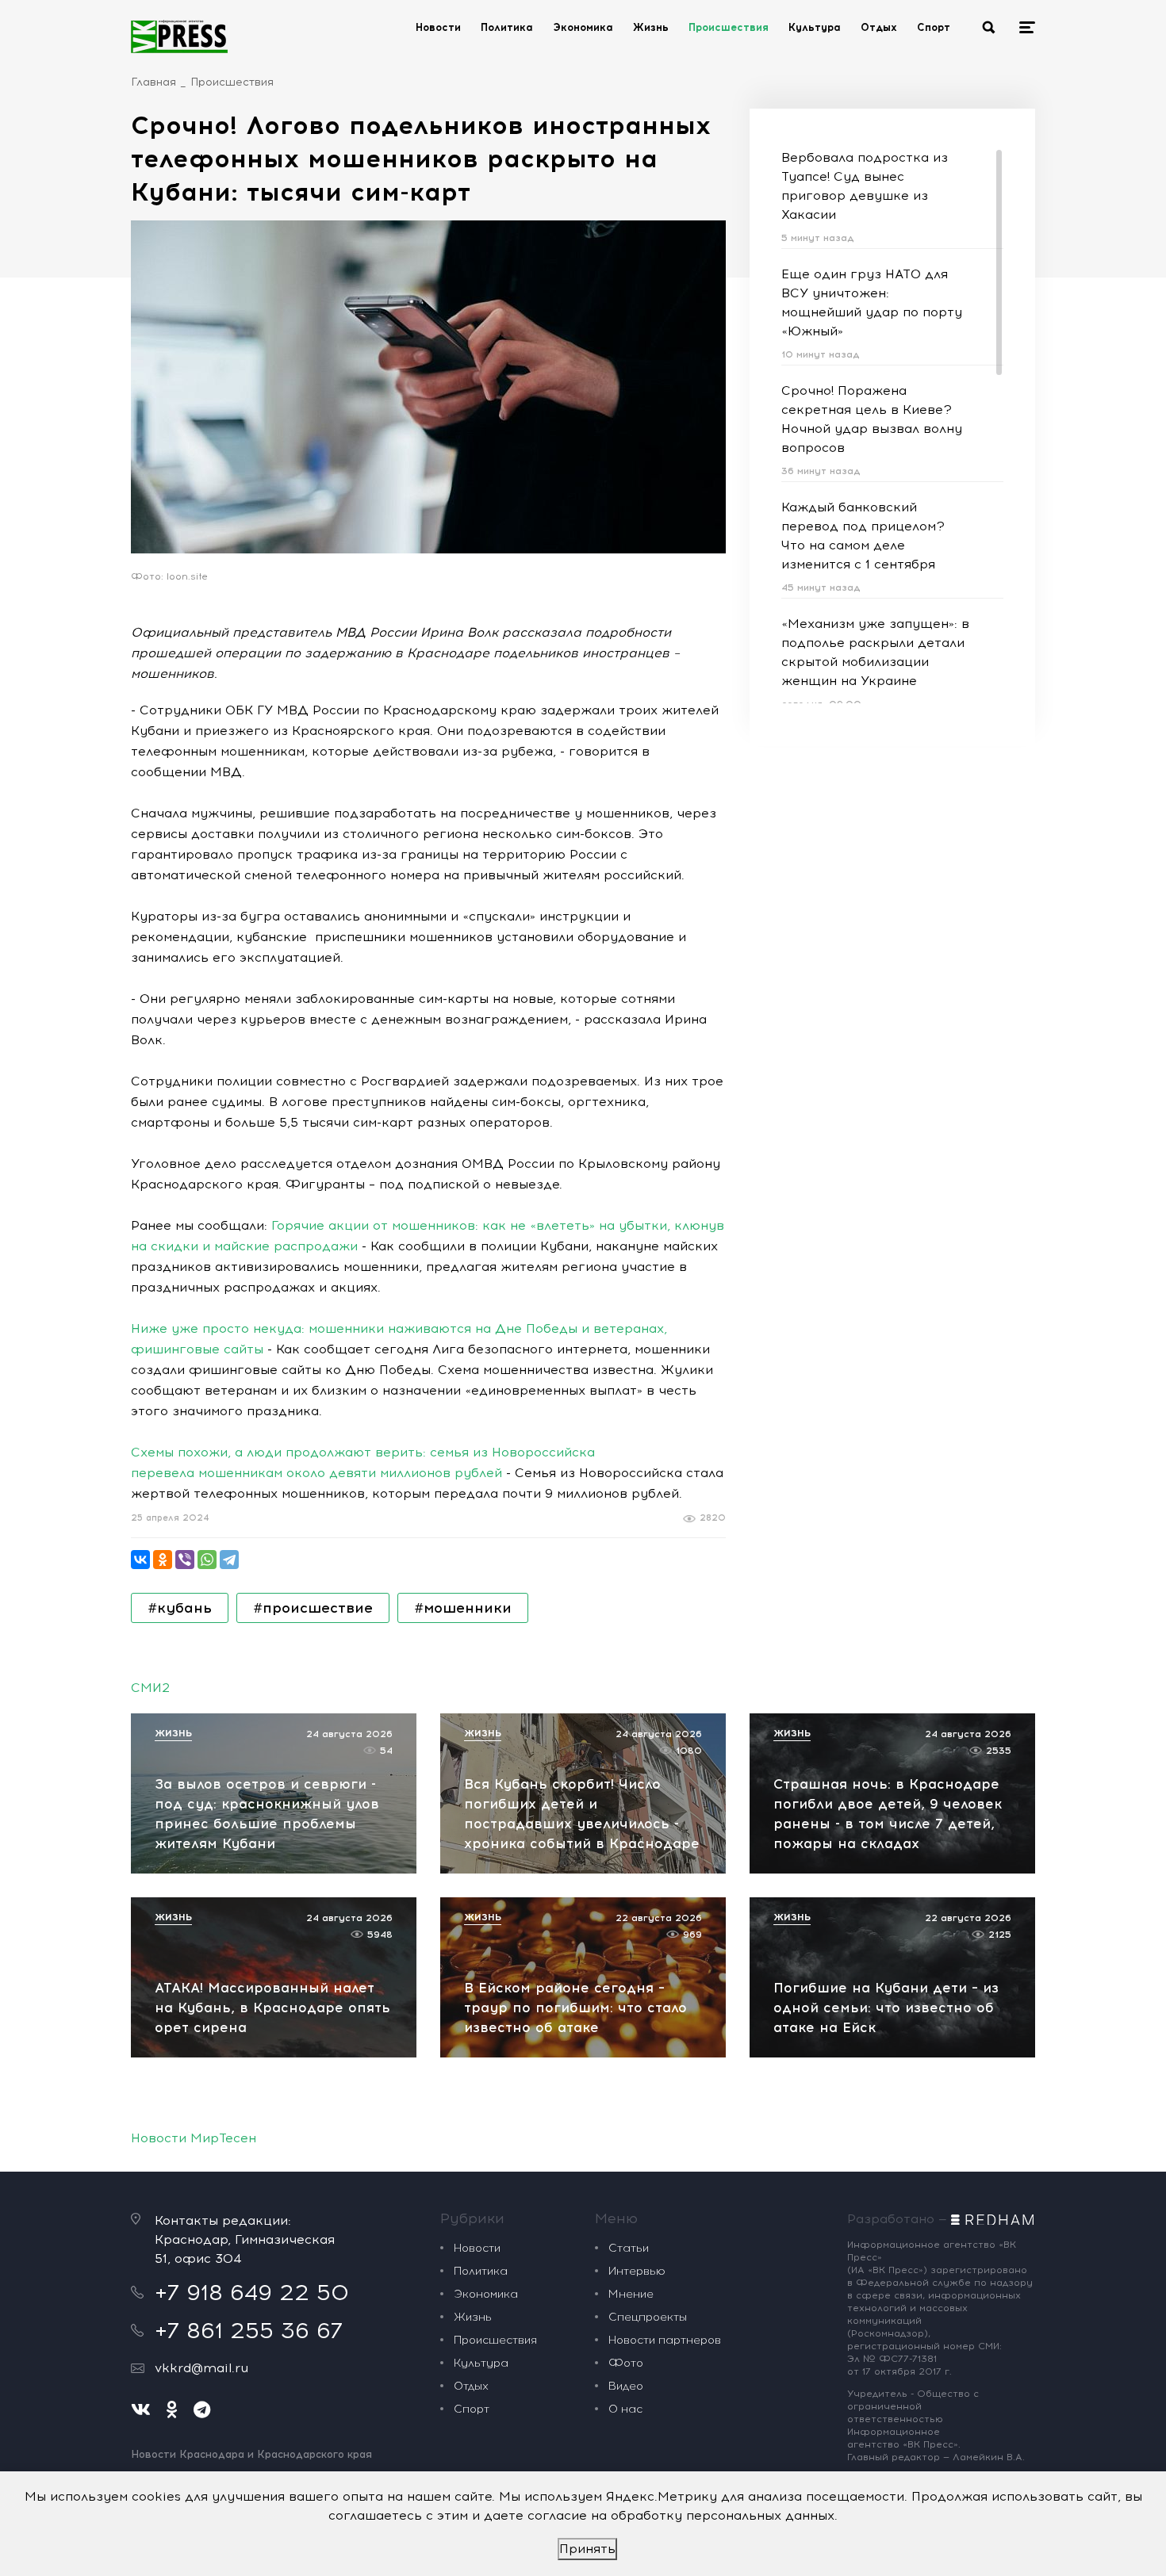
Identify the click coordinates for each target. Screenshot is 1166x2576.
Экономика (583, 27)
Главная (153, 82)
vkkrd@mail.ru (201, 2368)
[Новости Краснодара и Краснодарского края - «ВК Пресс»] (179, 36)
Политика (507, 27)
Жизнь (651, 27)
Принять (587, 2549)
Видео (626, 2386)
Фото (626, 2363)
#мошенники (463, 1608)
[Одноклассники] (163, 1560)
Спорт (934, 27)
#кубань (180, 1608)
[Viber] (185, 1560)
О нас (625, 2409)
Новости (438, 27)
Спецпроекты (648, 2317)
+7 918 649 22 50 (252, 2292)
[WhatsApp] (207, 1560)
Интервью (637, 2271)
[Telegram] (229, 1560)
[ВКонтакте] (140, 1560)
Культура (815, 27)
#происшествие (313, 1608)
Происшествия (729, 27)
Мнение (631, 2294)
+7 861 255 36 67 (249, 2330)
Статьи (629, 2248)
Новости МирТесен (194, 2138)
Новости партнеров (665, 2340)
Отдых (879, 27)
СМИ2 (150, 1688)
